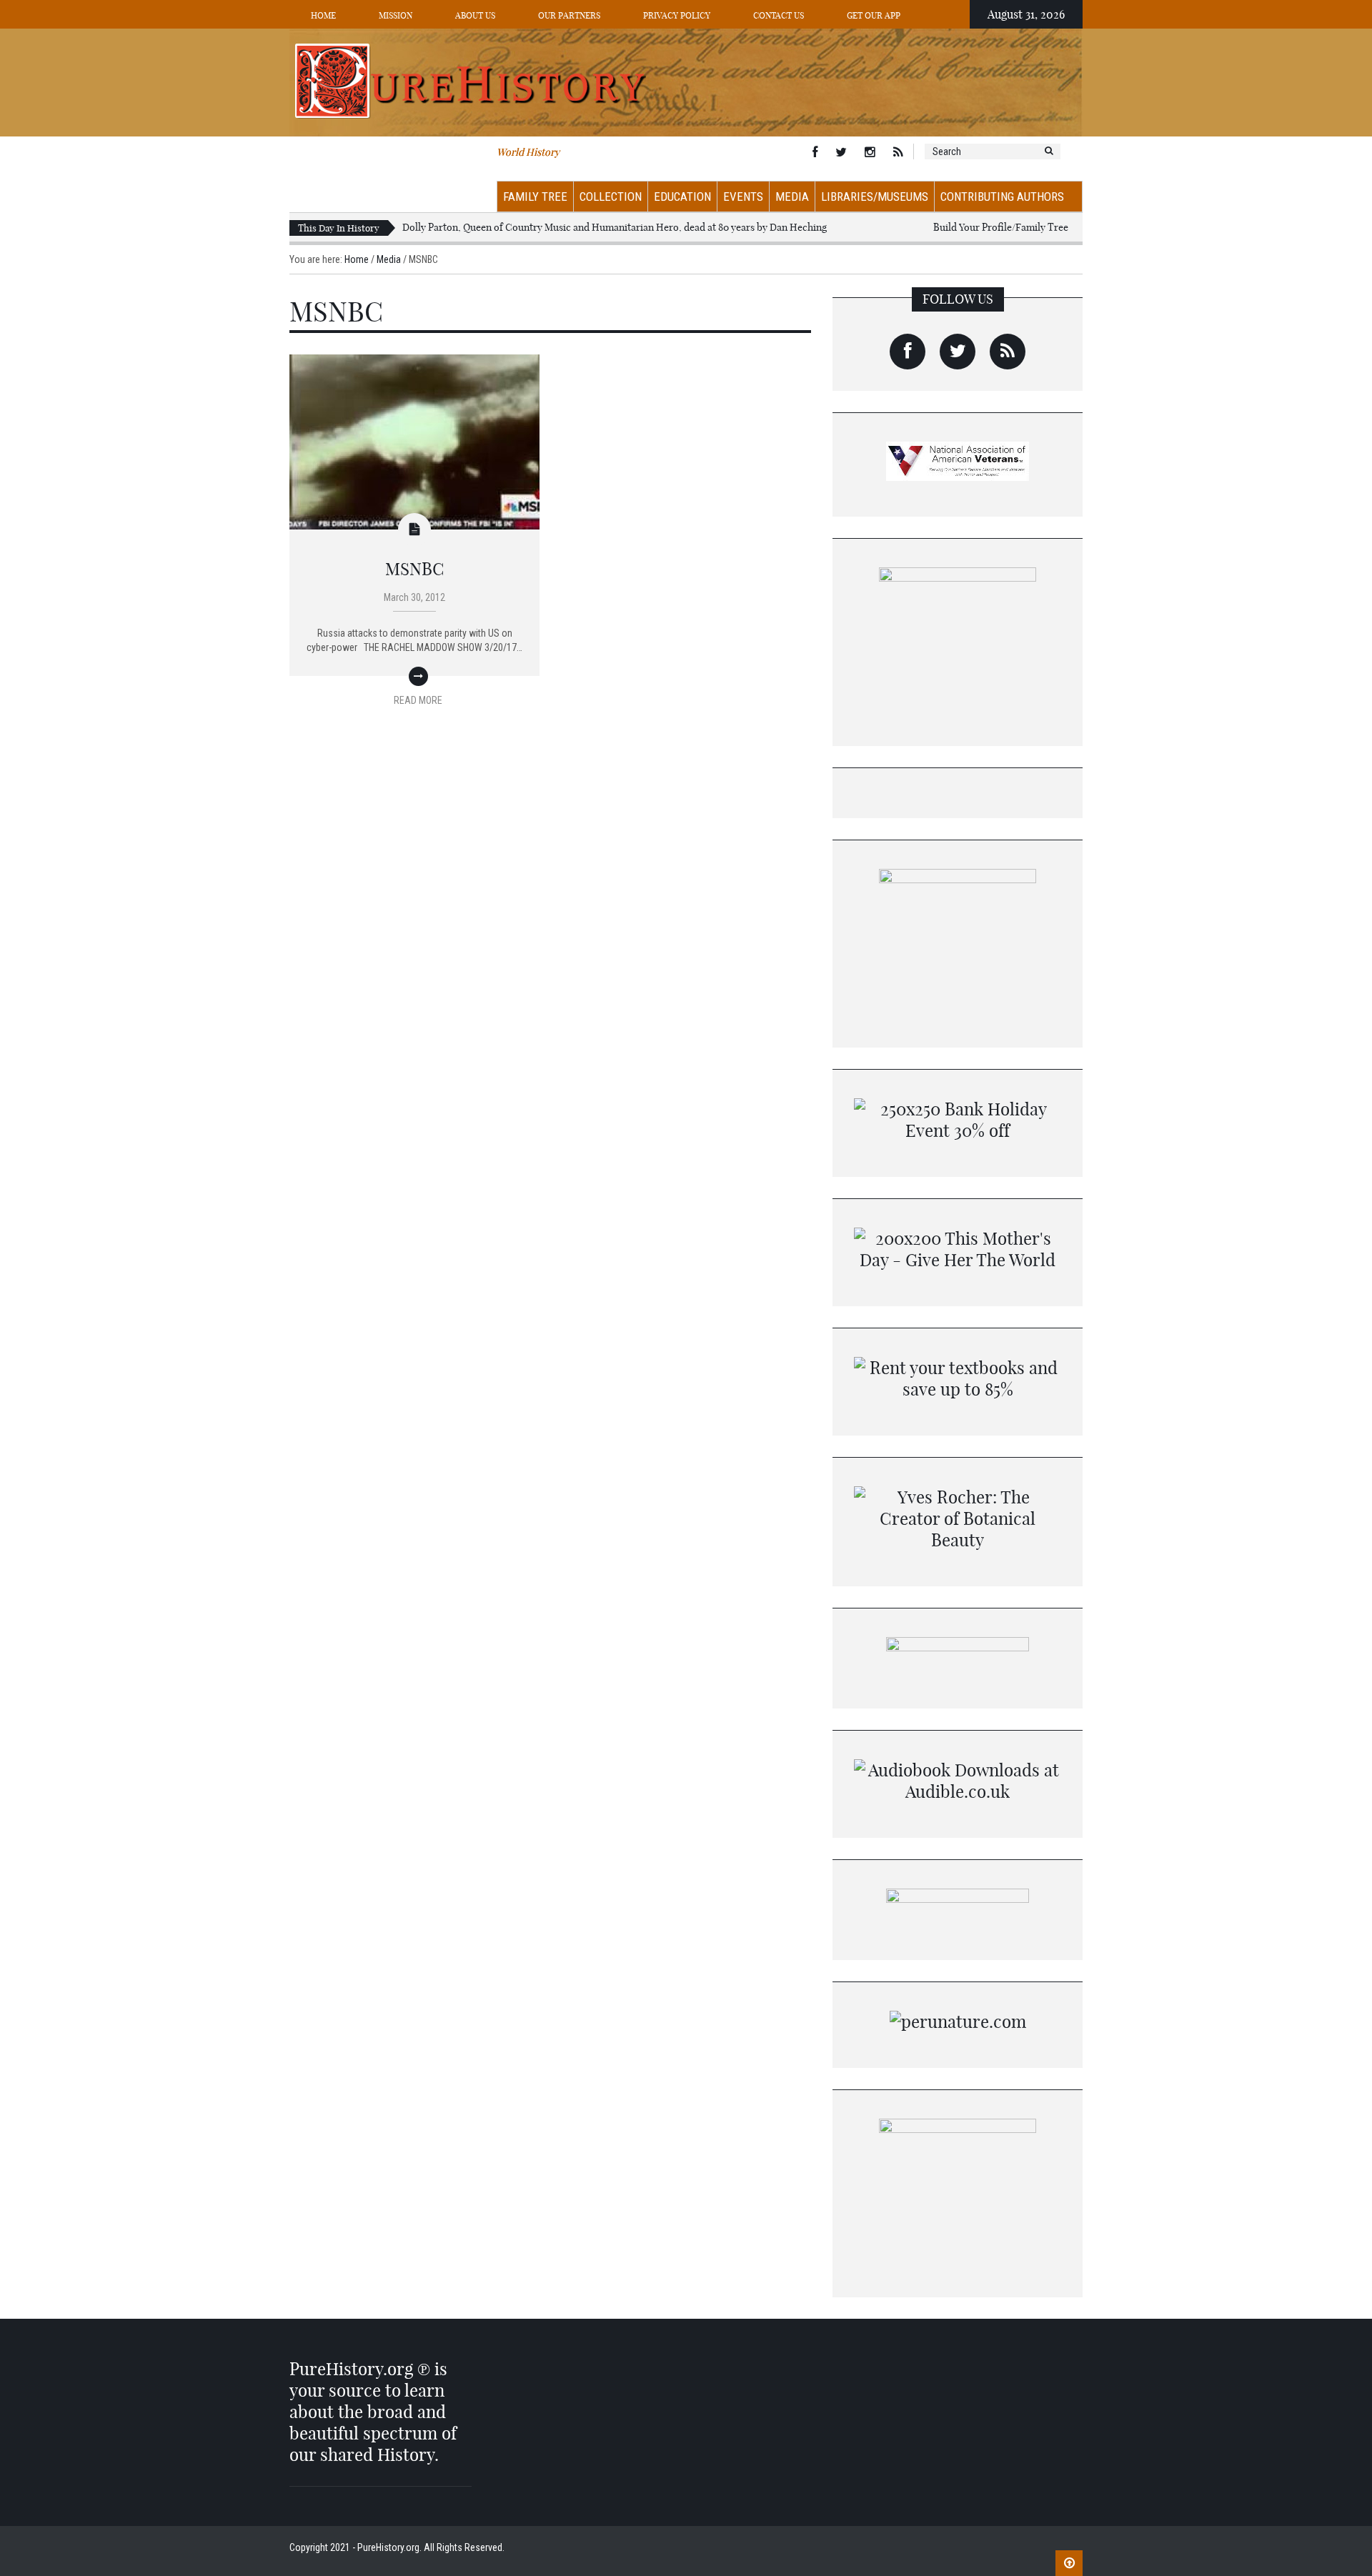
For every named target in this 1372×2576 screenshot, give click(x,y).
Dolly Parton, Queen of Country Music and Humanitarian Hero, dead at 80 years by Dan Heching (615, 227)
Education (682, 197)
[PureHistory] (686, 81)
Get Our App (874, 15)
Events (743, 197)
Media (792, 197)
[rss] (1008, 352)
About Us (475, 15)
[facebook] (908, 352)
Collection (611, 197)
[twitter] (958, 352)
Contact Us (779, 15)
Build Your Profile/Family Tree (1001, 227)
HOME (323, 15)
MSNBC (415, 569)
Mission (396, 15)
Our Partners (569, 15)
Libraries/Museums (875, 197)
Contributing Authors (1002, 197)
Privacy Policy (677, 15)
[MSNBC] (414, 441)
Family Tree (535, 197)
